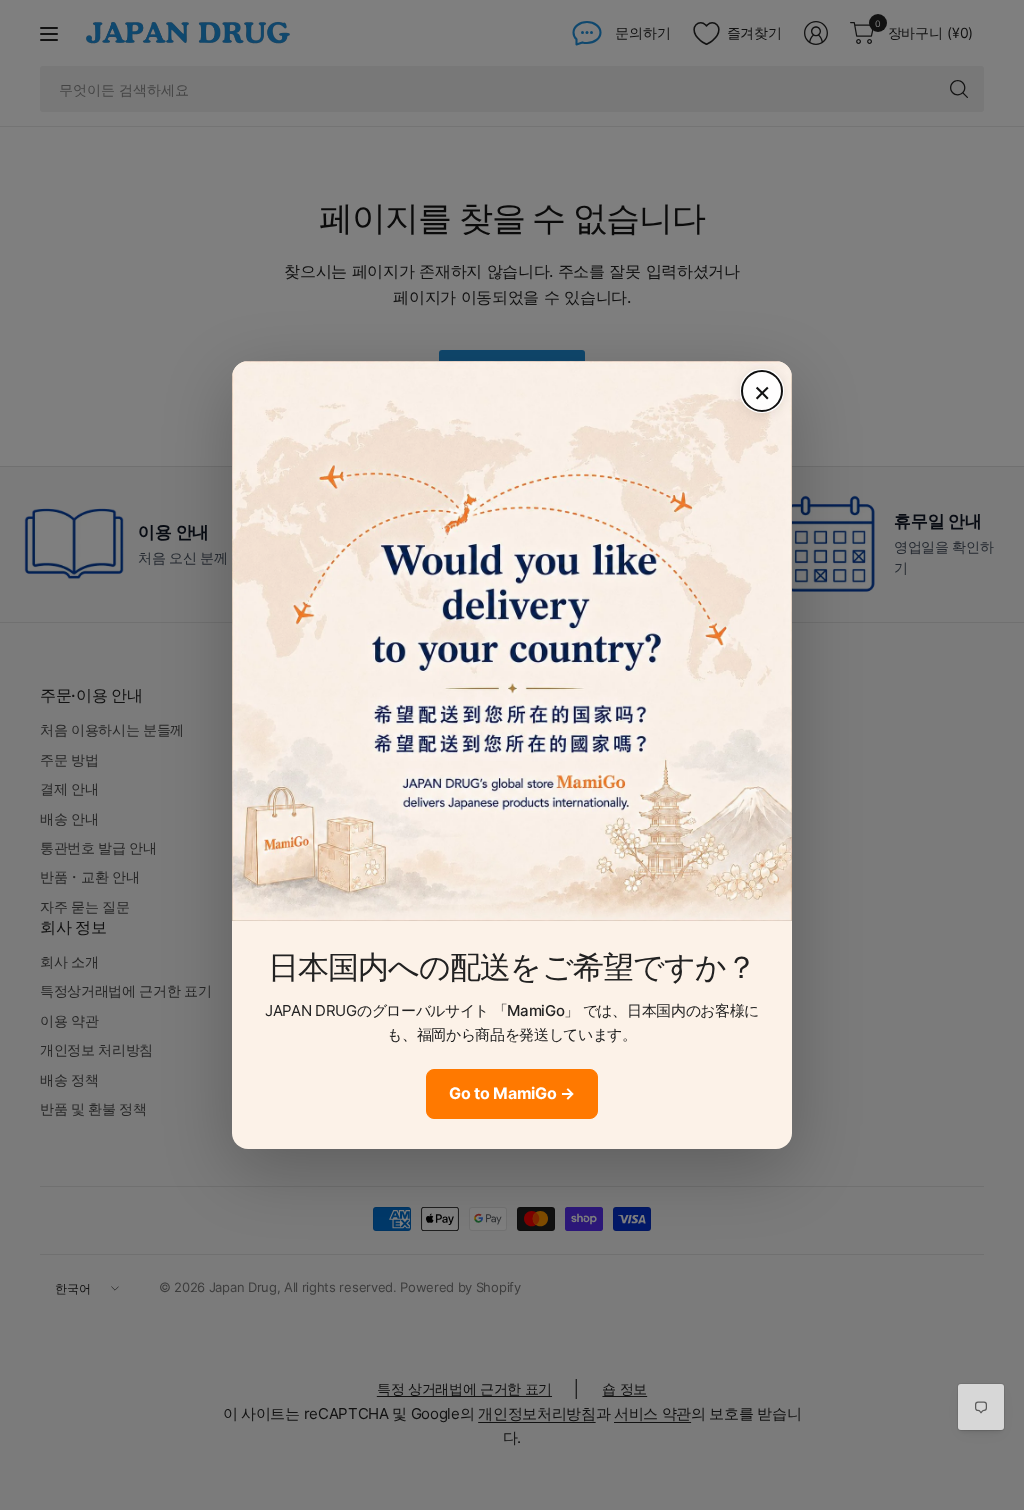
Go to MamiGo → (512, 1093)
